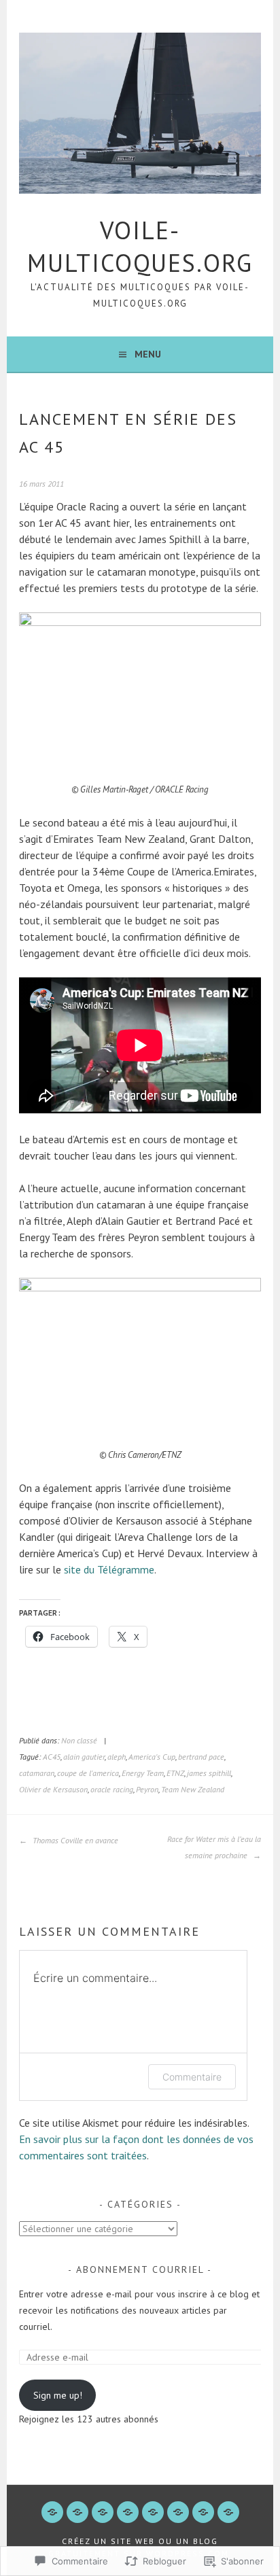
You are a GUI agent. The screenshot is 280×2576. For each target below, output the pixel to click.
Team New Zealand (193, 1789)
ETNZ (175, 1773)
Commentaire (192, 2077)
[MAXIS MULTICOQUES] (103, 2512)
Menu (148, 354)
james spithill (209, 1773)
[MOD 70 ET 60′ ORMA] (203, 2512)
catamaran (37, 1773)
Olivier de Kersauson (53, 1789)
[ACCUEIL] (52, 2512)
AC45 (52, 1757)
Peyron (147, 1789)
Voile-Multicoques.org (140, 246)
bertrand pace (201, 1757)
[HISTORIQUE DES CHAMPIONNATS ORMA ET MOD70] (77, 2512)
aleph (117, 1757)
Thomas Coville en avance (74, 1840)
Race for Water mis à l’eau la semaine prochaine (214, 1847)
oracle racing (112, 1789)
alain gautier (84, 1757)
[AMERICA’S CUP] (128, 2512)
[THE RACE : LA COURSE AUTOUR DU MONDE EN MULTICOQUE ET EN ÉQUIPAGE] (153, 2512)
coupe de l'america (88, 1773)
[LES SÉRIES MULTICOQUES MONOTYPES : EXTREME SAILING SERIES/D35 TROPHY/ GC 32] (178, 2512)
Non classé (79, 1740)
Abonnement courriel (140, 2269)
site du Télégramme (108, 1569)
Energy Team (143, 1773)
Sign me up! (58, 2395)
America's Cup (152, 1757)
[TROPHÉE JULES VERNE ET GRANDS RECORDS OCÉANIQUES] (228, 2512)
